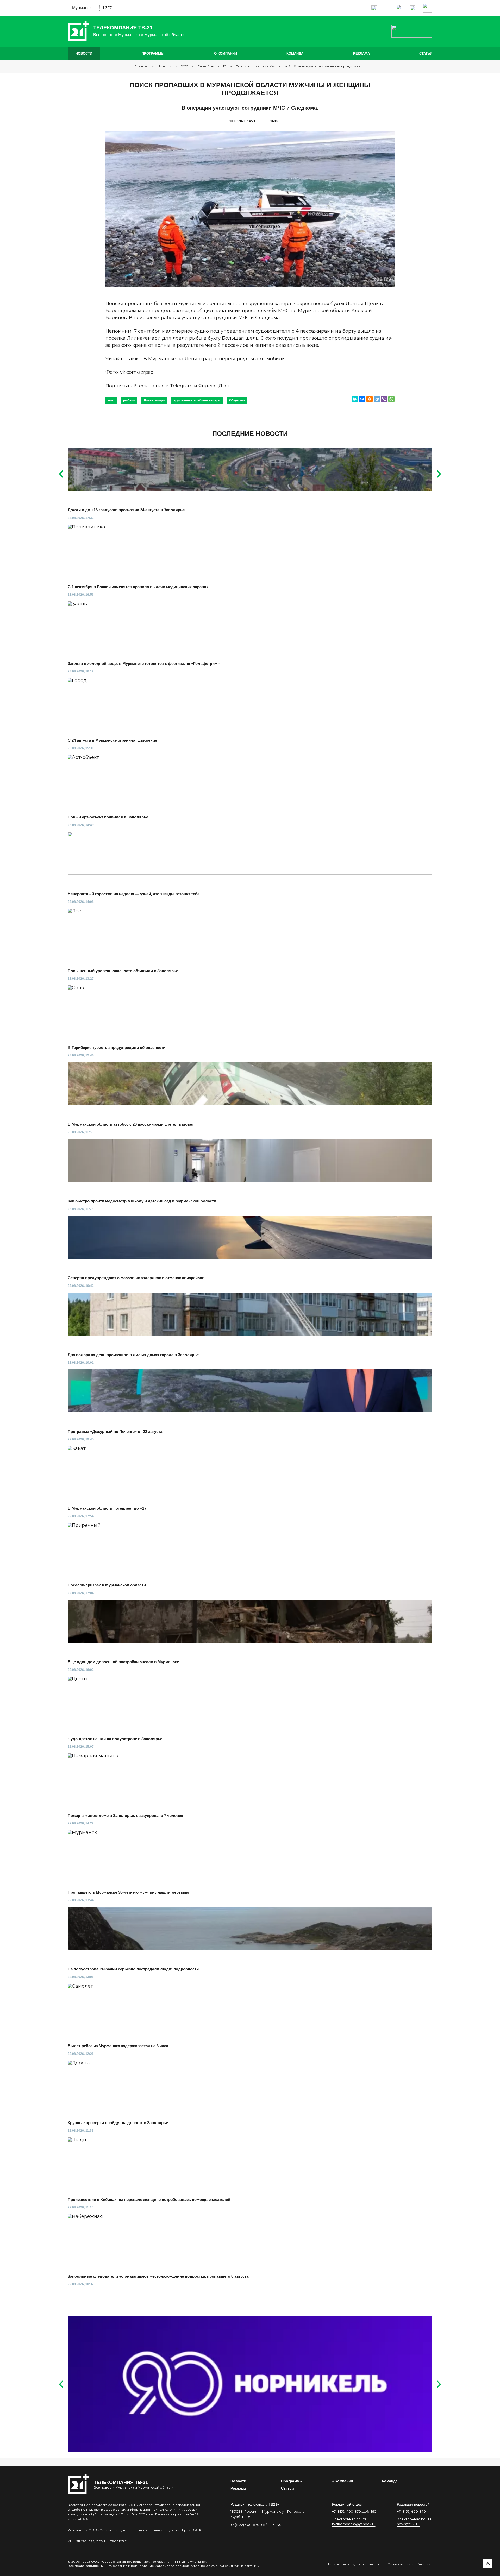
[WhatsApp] (391, 399)
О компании (226, 53)
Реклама (361, 53)
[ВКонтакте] (362, 399)
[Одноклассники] (370, 399)
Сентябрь (205, 66)
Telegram (181, 386)
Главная (141, 66)
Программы (153, 53)
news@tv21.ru (408, 2524)
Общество (237, 400)
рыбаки (129, 400)
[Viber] (384, 399)
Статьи (426, 53)
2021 (185, 66)
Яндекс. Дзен (215, 386)
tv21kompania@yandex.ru (354, 2524)
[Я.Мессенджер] (355, 399)
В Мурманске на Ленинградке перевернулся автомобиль (214, 359)
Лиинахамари (154, 400)
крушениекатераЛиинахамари (197, 400)
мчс (111, 400)
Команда (295, 53)
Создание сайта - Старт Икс (410, 2564)
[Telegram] (377, 399)
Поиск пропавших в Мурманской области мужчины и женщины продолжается (301, 66)
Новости (84, 53)
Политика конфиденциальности (353, 2564)
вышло (366, 331)
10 (225, 66)
